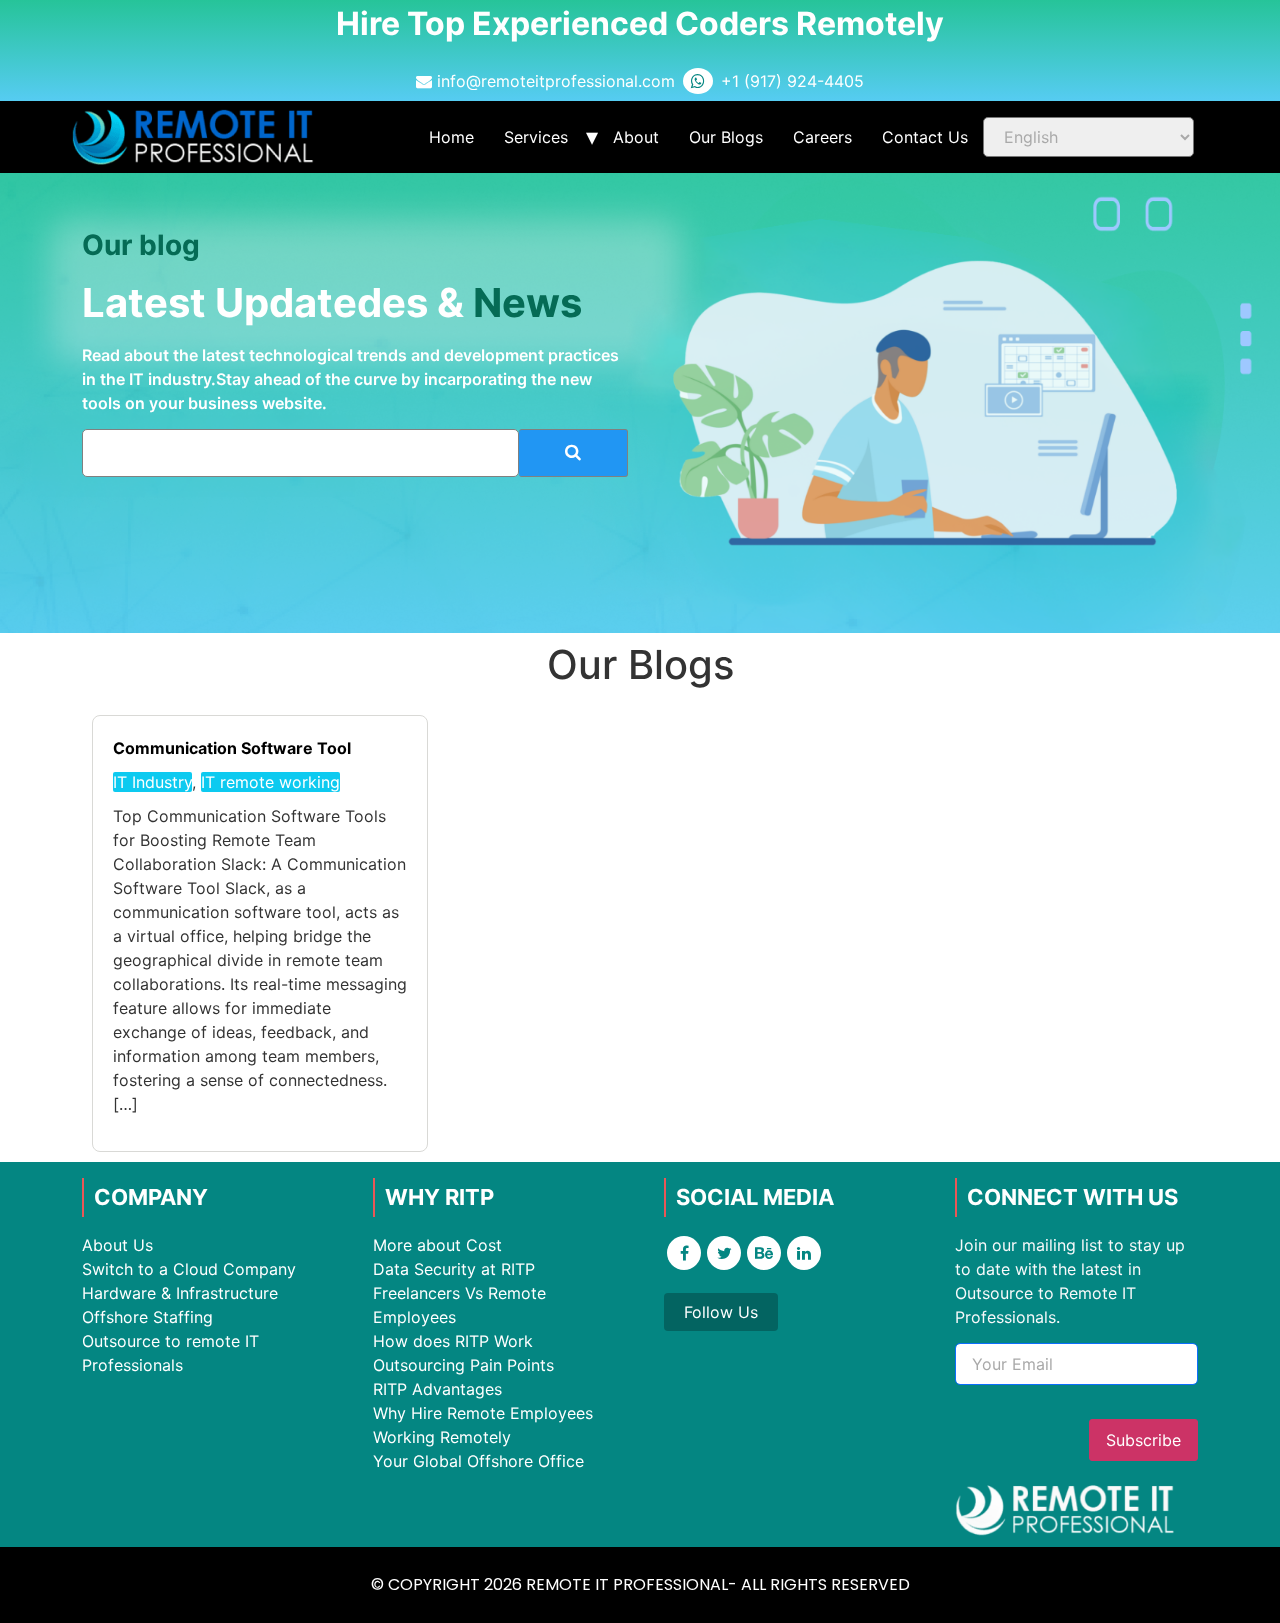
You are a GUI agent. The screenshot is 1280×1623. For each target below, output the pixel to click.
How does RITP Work (453, 1341)
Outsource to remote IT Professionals (170, 1353)
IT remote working (270, 782)
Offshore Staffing (147, 1317)
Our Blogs (726, 137)
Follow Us (721, 1312)
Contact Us (925, 137)
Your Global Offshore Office (478, 1461)
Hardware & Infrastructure (180, 1293)
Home (451, 137)
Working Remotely (442, 1437)
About (636, 137)
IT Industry (152, 782)
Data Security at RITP (454, 1269)
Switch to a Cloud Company (189, 1269)
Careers (822, 137)
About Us (117, 1245)
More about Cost (437, 1245)
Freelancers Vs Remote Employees (459, 1305)
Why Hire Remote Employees (483, 1413)
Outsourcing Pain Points (463, 1365)
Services (536, 137)
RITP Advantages (437, 1389)
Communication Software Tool (232, 748)
